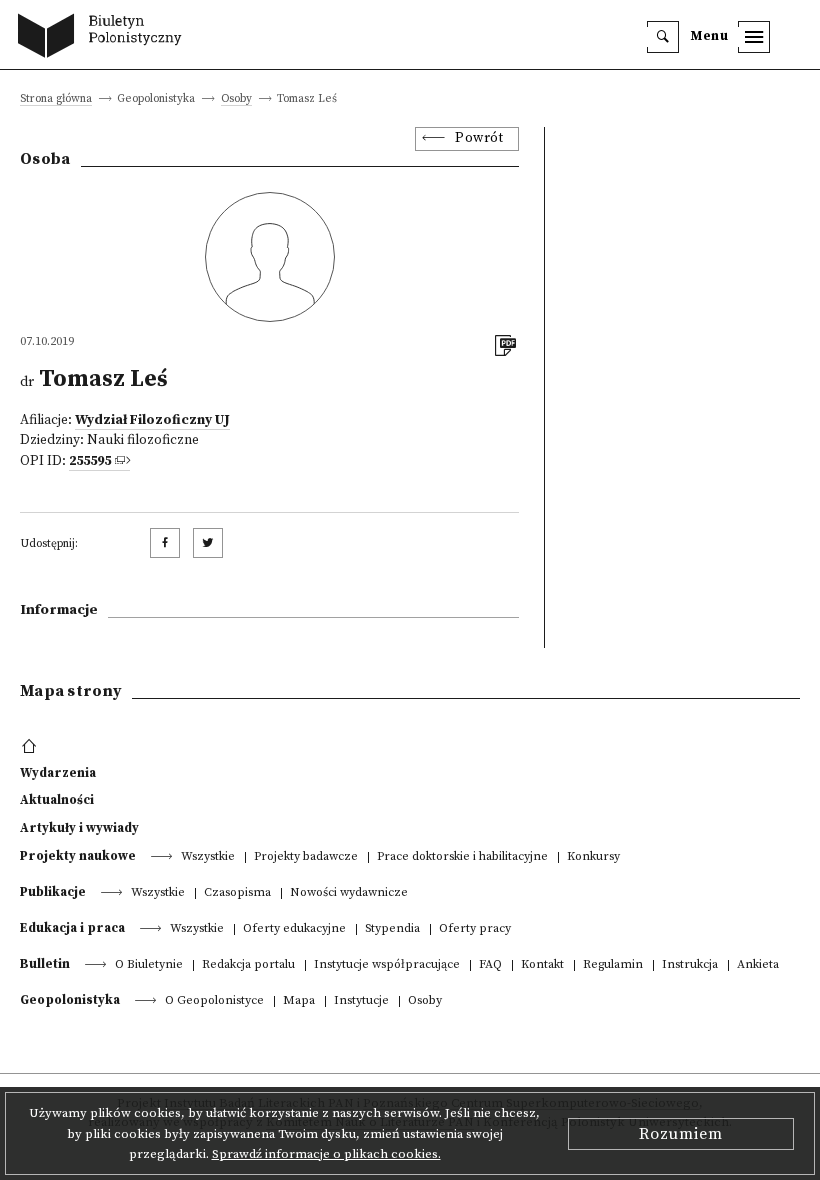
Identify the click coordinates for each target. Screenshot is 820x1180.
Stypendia (392, 929)
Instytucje (361, 1001)
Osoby (236, 99)
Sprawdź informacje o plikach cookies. (326, 1154)
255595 (90, 461)
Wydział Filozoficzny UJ (152, 420)
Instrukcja (690, 965)
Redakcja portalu (248, 965)
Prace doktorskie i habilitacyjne (462, 857)
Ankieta (758, 965)
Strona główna (56, 99)
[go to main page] (104, 38)
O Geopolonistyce (214, 1001)
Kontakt (542, 965)
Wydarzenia (58, 773)
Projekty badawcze (306, 857)
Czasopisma (237, 893)
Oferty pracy (475, 929)
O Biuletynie (149, 965)
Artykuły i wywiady (79, 828)
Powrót (479, 138)
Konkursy (593, 857)
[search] (663, 37)
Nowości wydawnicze (349, 893)
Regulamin (613, 965)
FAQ (490, 965)
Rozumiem (681, 1134)
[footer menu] (31, 747)
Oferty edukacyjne (294, 929)
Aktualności (57, 800)
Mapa (299, 1001)
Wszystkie (208, 857)
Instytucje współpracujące (387, 965)
